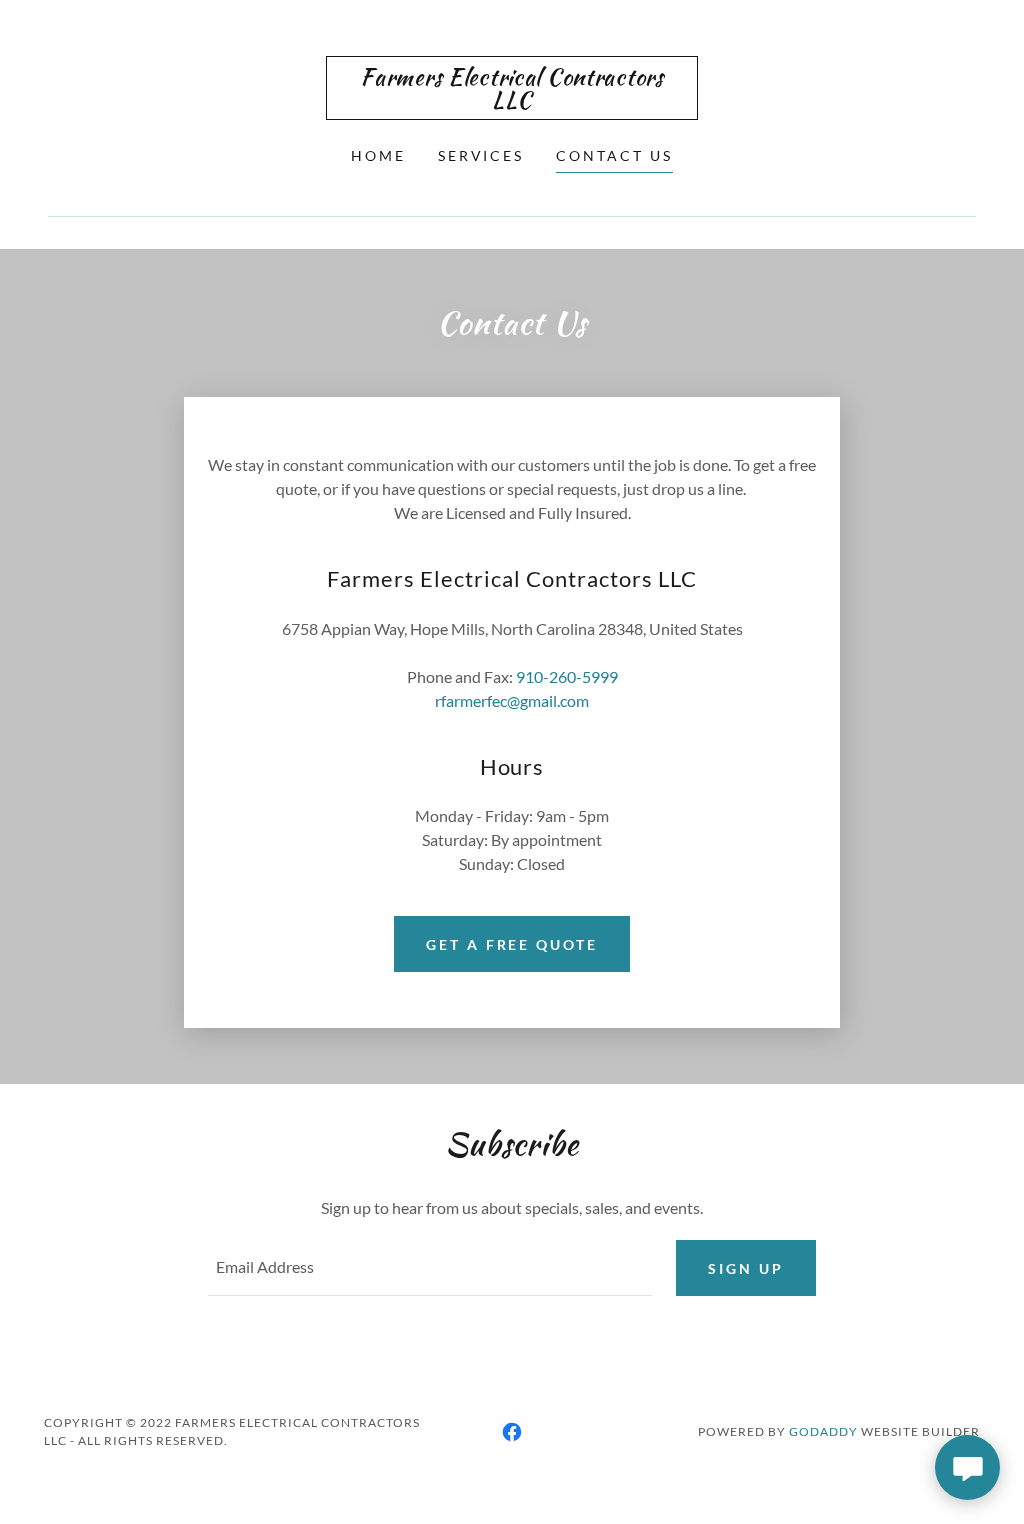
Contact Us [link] (614, 155)
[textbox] (430, 1268)
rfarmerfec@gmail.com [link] (512, 700)
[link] (511, 101)
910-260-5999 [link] (567, 676)
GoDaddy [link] (823, 1431)
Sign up (746, 1268)
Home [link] (378, 155)
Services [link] (481, 155)
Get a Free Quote (512, 944)
